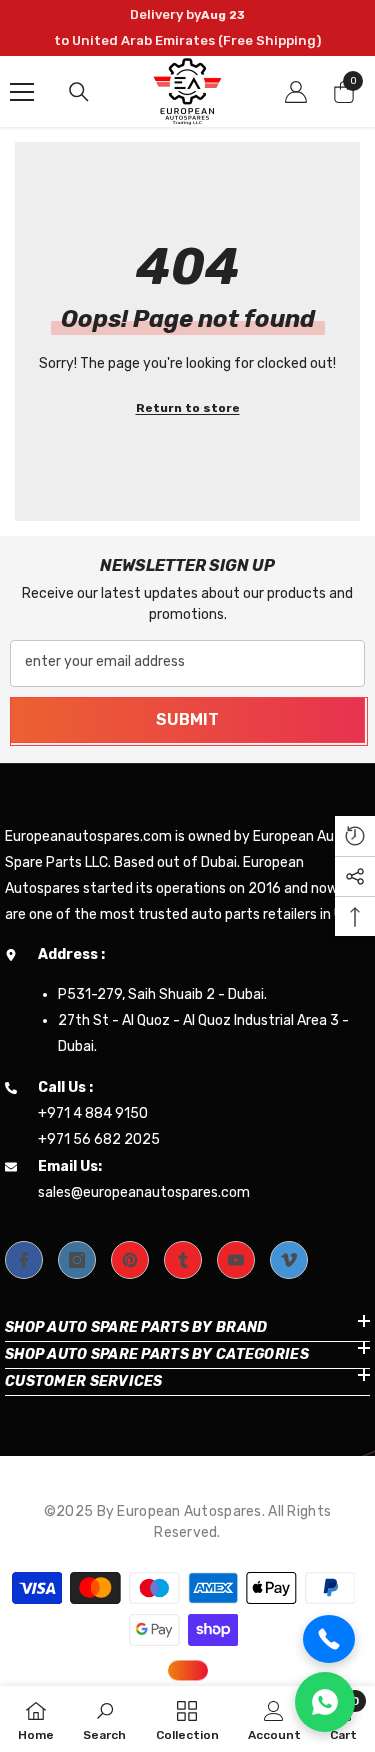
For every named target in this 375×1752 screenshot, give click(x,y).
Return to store (188, 408)
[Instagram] (77, 1260)
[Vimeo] (289, 1260)
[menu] (22, 92)
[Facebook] (24, 1260)
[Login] (296, 92)
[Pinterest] (130, 1260)
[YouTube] (236, 1260)
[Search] (79, 92)
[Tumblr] (183, 1260)
